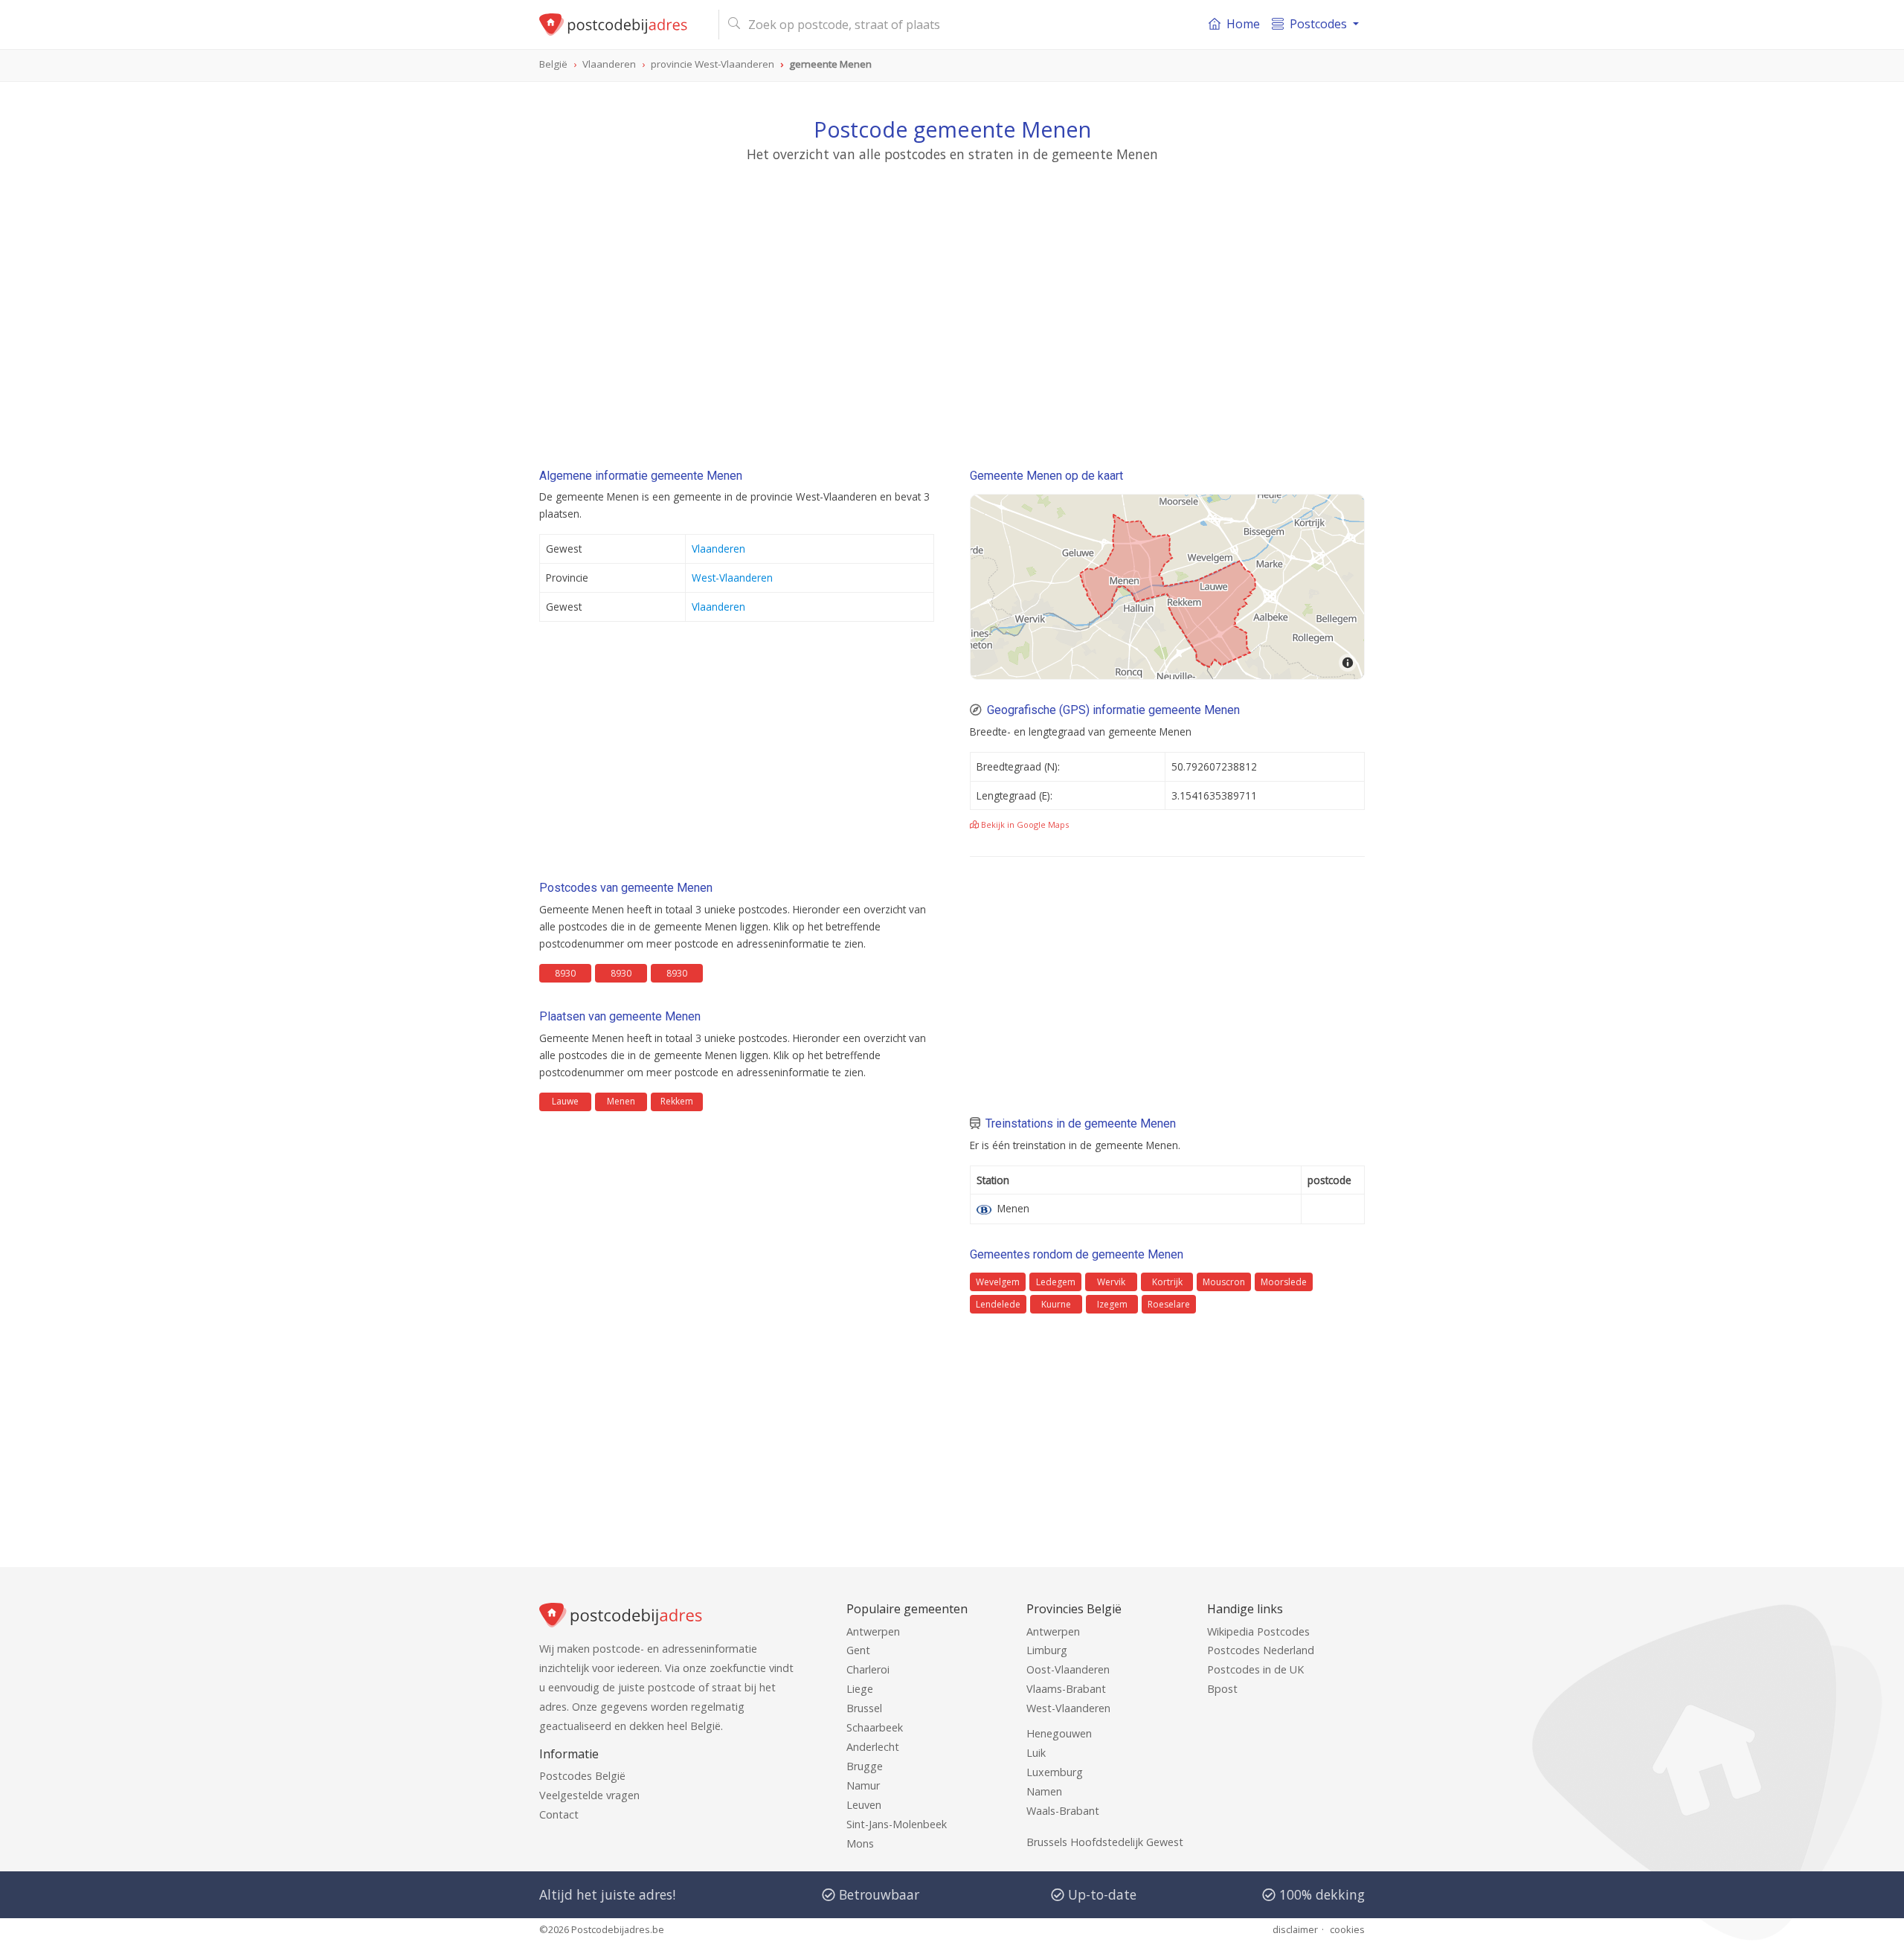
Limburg (1047, 1650)
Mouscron (1224, 1282)
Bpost (1222, 1689)
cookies (1347, 1929)
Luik (1036, 1753)
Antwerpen (873, 1631)
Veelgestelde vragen (589, 1795)
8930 (565, 973)
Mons (860, 1843)
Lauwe (565, 1101)
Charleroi (868, 1669)
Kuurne (1056, 1304)
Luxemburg (1055, 1772)
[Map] (1167, 587)
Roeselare (1169, 1304)
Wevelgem (998, 1282)
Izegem (1112, 1304)
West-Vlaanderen (732, 578)
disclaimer (1295, 1929)
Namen (1044, 1791)
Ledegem (1056, 1282)
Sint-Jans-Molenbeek (897, 1824)
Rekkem (677, 1101)
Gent (858, 1650)
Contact (559, 1814)
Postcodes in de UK (1255, 1669)
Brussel (864, 1708)
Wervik (1111, 1282)
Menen (621, 1101)
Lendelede (998, 1304)
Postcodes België (582, 1776)
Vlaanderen (718, 549)
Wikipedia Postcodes (1258, 1631)
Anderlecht (873, 1747)
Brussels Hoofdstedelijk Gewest (1105, 1842)
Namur (863, 1785)
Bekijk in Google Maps (1024, 824)
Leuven (864, 1805)
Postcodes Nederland (1261, 1650)
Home (1243, 24)
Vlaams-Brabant (1066, 1689)
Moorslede (1284, 1282)
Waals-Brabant (1063, 1811)
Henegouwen (1059, 1733)
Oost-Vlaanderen (1068, 1669)
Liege (860, 1689)
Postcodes (1318, 24)
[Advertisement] (952, 301)
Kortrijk (1167, 1282)
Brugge (865, 1766)
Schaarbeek (875, 1727)
